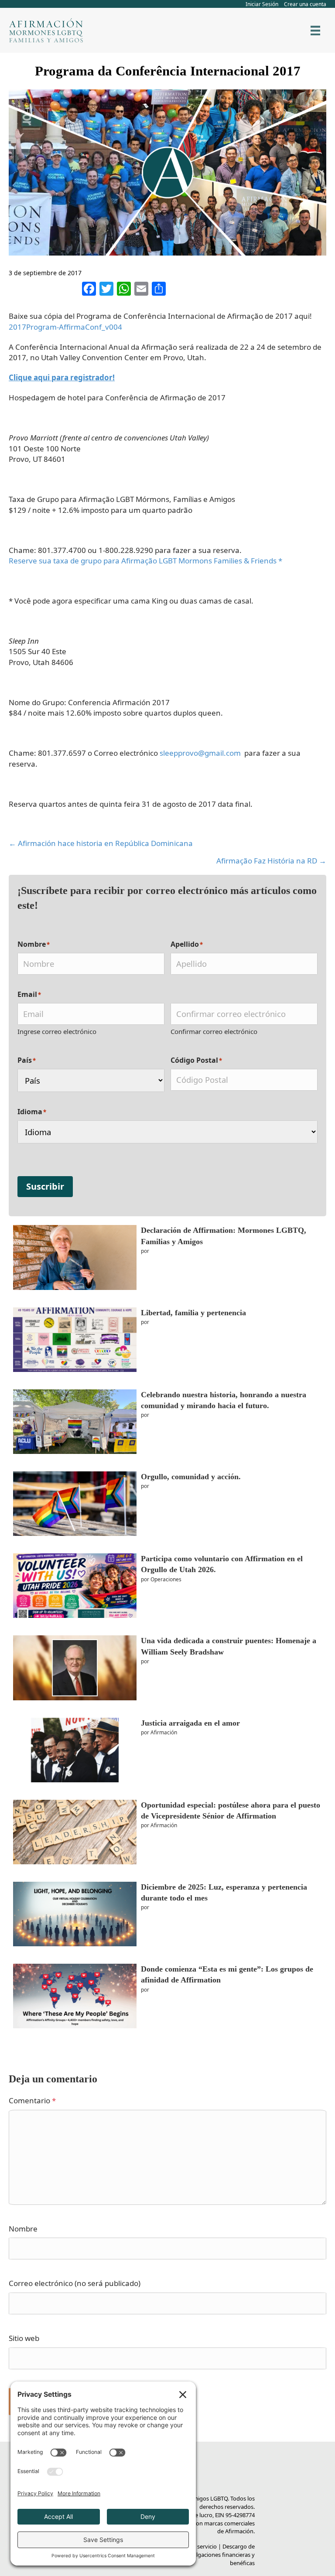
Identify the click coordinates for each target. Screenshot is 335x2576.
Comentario (32, 2100)
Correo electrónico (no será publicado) (75, 2283)
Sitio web (24, 2338)
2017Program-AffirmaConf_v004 (65, 327)
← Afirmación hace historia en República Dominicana (101, 843)
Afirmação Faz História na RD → (271, 861)
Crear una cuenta (305, 4)
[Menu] (315, 31)
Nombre (23, 2229)
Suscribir (45, 1186)
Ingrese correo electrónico (57, 1031)
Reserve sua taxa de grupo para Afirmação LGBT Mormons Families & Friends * (145, 561)
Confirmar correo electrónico (214, 1031)
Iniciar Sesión (262, 4)
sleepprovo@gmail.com (200, 753)
